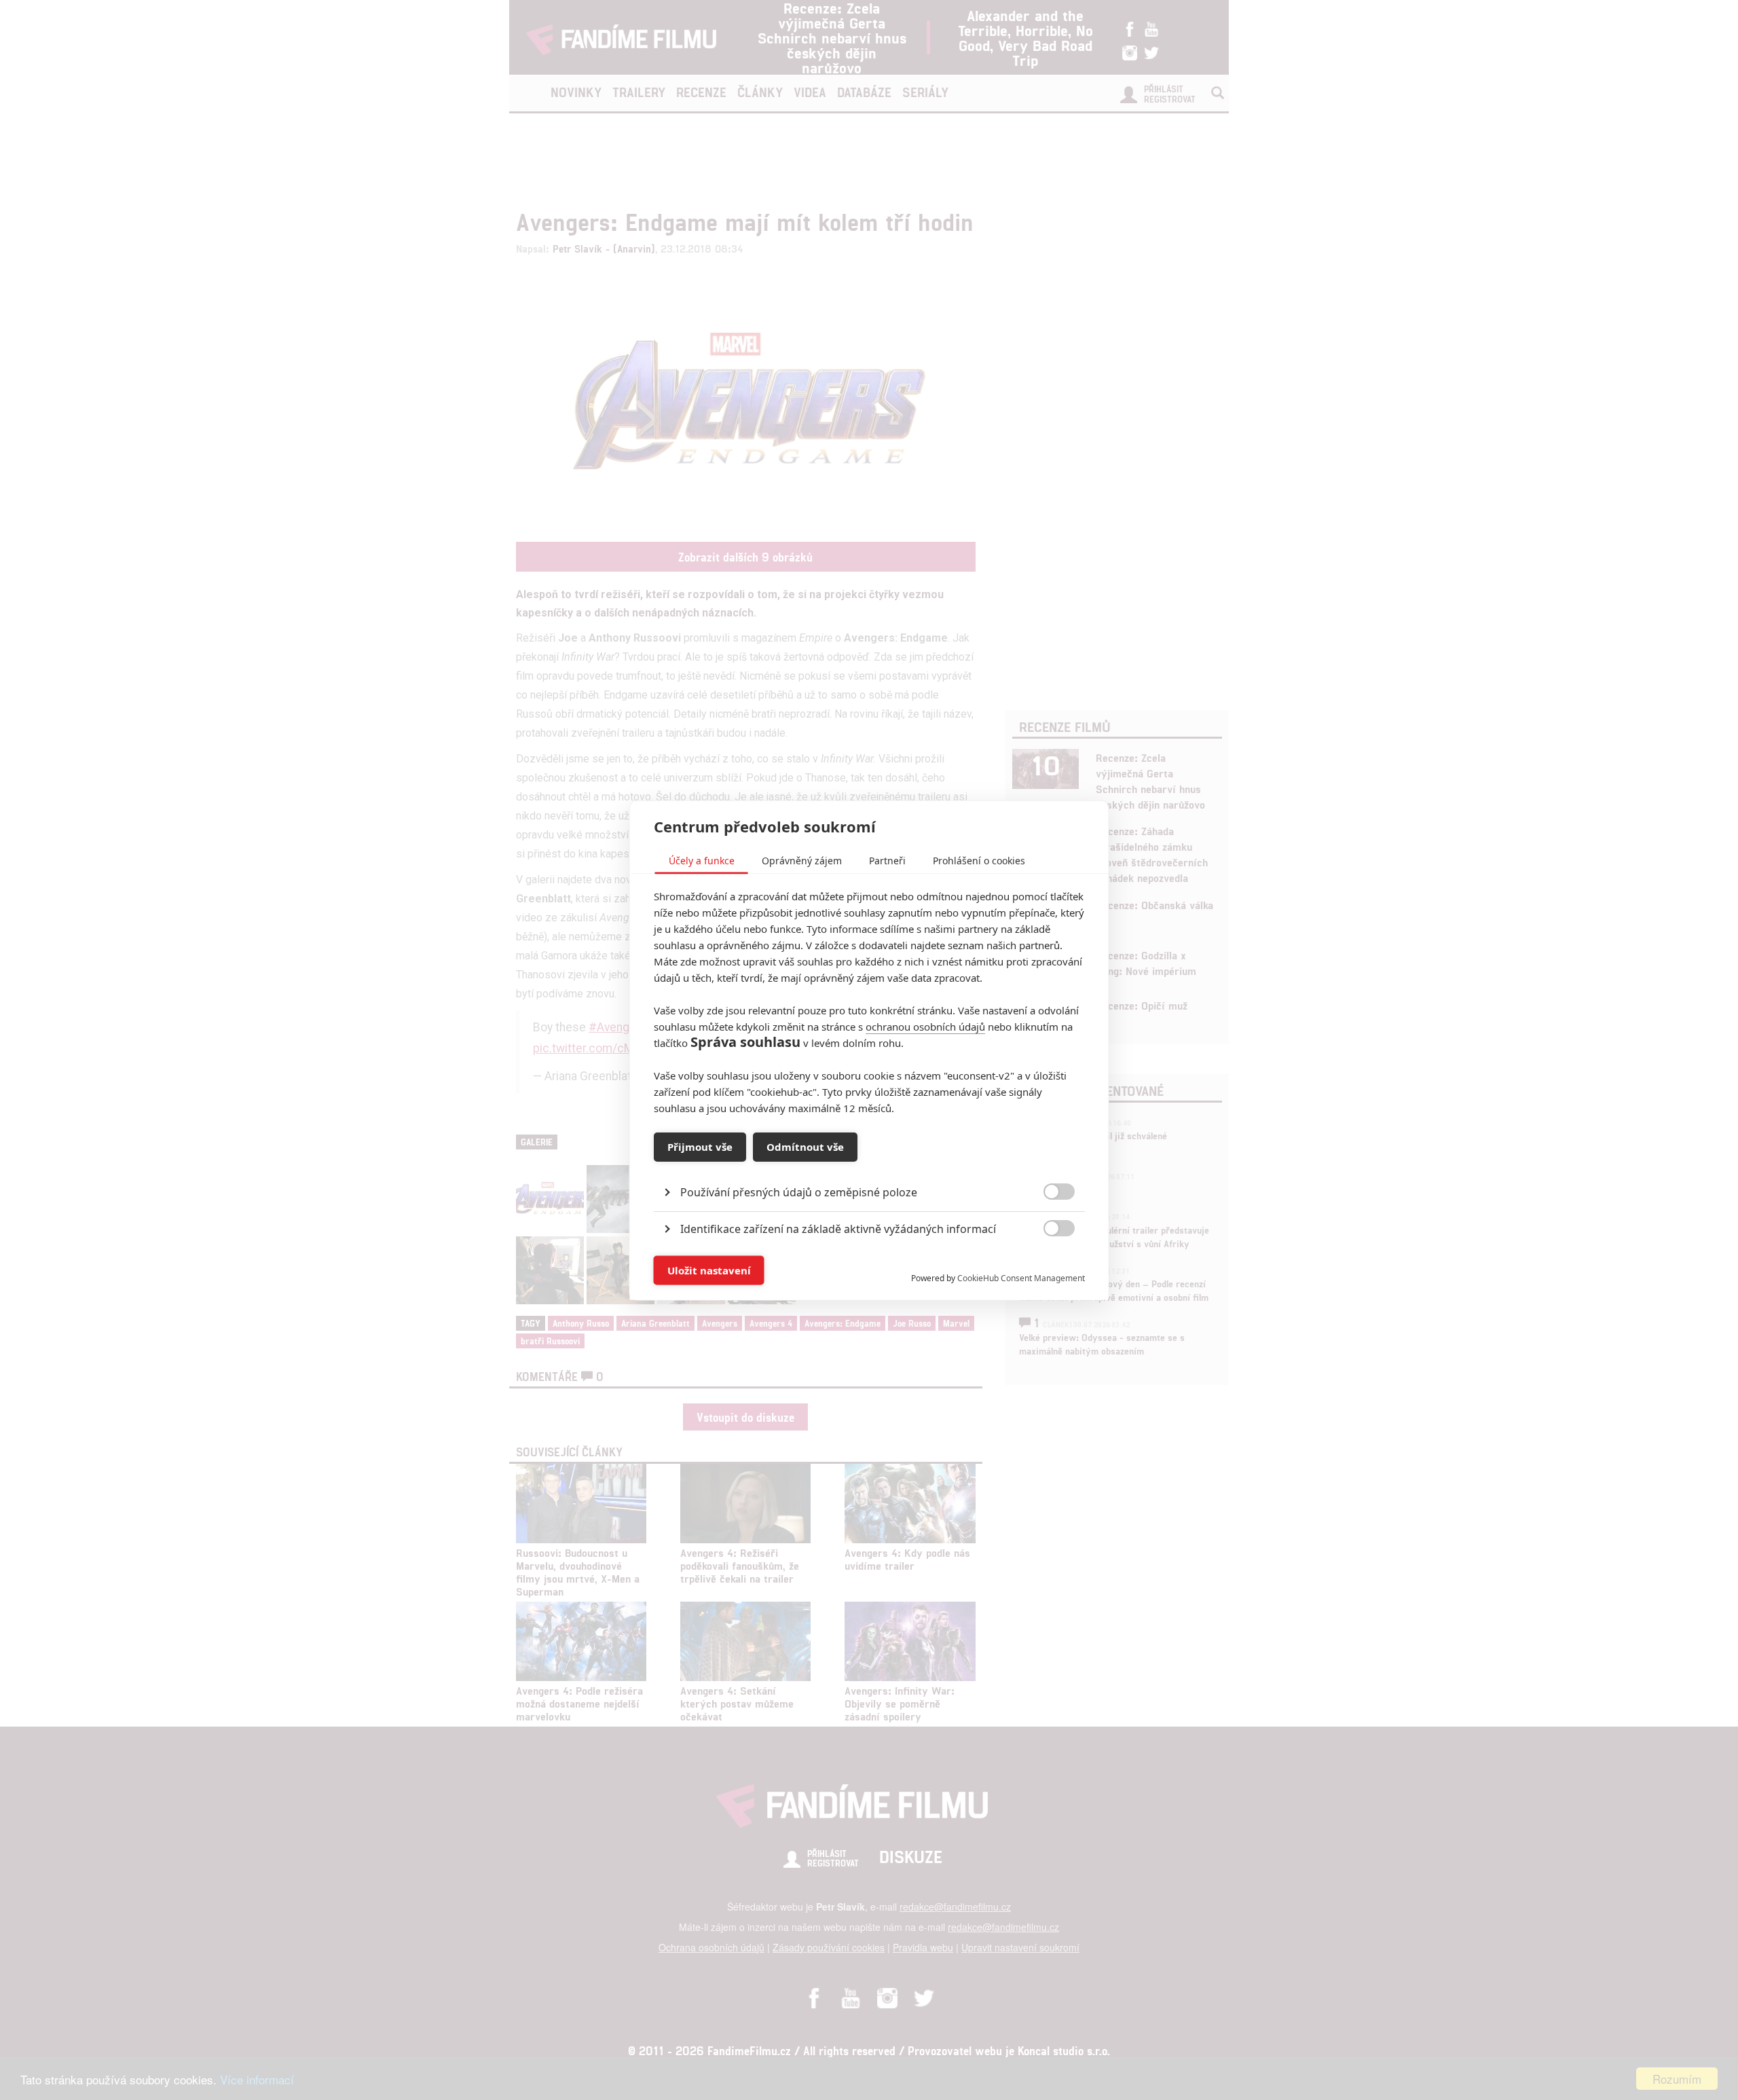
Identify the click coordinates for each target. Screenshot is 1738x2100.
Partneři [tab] (887, 860)
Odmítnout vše (805, 1147)
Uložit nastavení (709, 1270)
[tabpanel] (869, 1161)
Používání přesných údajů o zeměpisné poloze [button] (799, 1192)
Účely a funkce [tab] (702, 860)
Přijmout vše (700, 1147)
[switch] (1048, 1263)
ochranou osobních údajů (925, 1026)
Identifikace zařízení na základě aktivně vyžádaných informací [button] (838, 1228)
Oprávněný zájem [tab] (802, 860)
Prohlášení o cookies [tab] (979, 860)
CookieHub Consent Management (1021, 1277)
